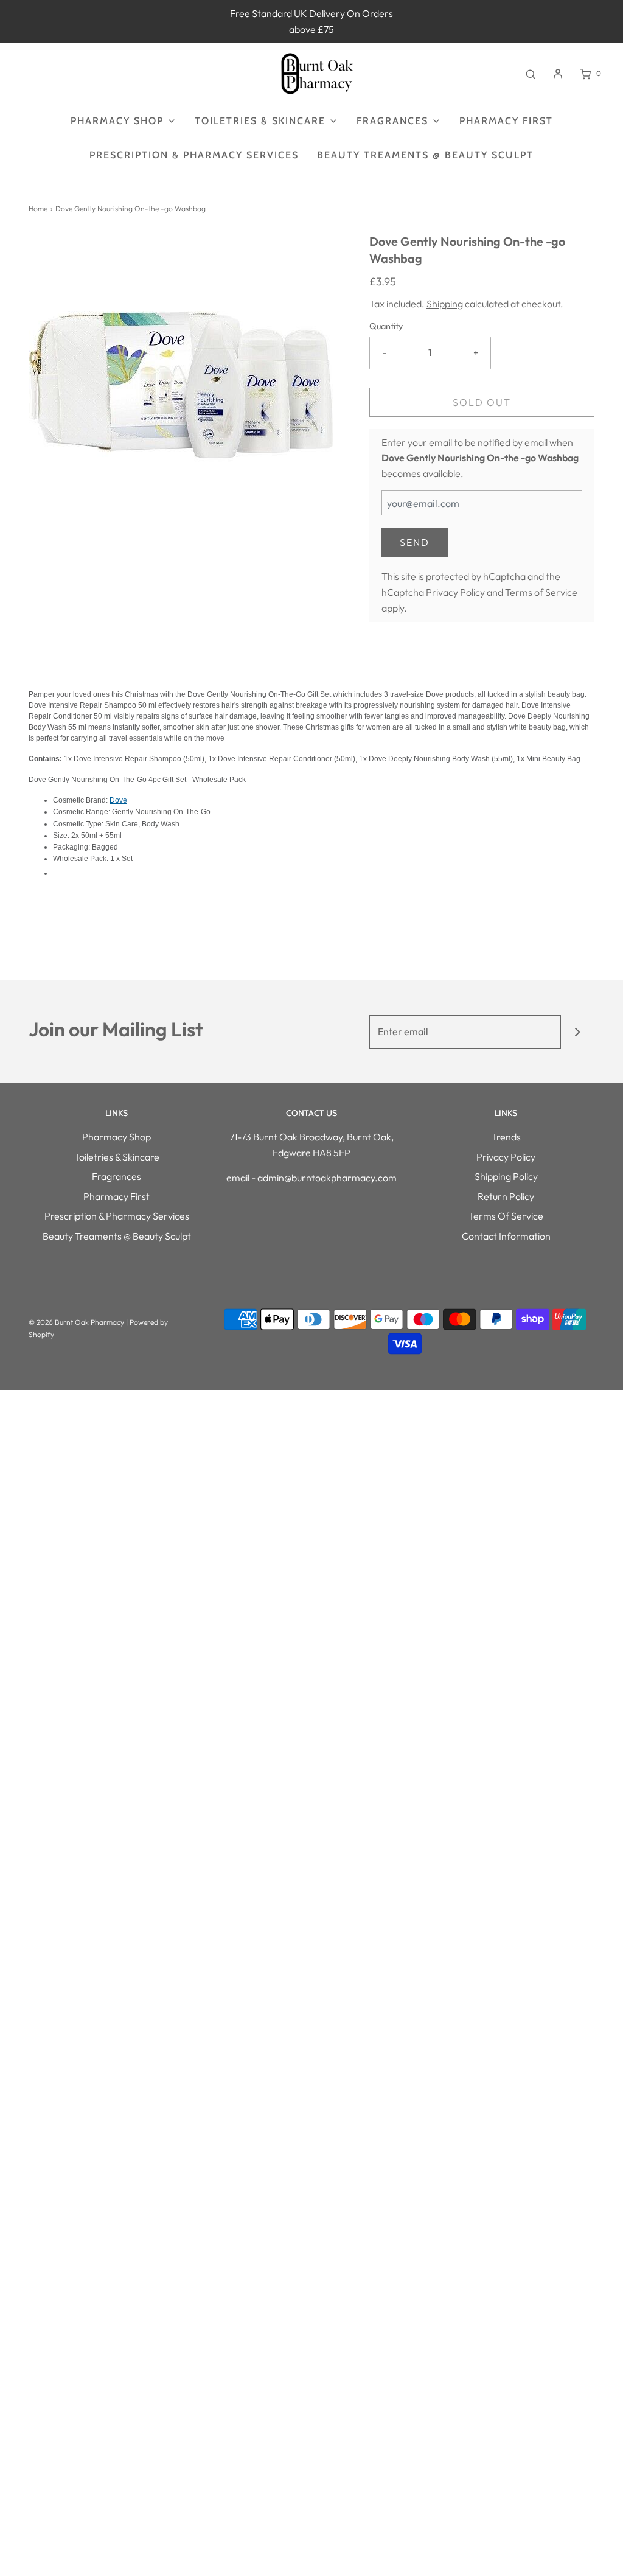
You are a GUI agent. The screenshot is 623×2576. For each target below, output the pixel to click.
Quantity (386, 326)
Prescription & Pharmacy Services (194, 155)
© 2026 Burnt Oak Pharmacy (76, 1322)
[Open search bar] (531, 74)
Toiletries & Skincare (117, 1157)
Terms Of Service (506, 1216)
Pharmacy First (506, 121)
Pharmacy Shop (117, 1137)
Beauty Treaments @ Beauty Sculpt (425, 155)
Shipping (445, 304)
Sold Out (482, 402)
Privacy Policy (455, 592)
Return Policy (506, 1196)
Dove (118, 800)
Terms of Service (541, 592)
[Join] (578, 1032)
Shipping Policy (506, 1176)
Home (38, 208)
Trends (506, 1137)
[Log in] (558, 74)
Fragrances (117, 1176)
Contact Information (506, 1236)
